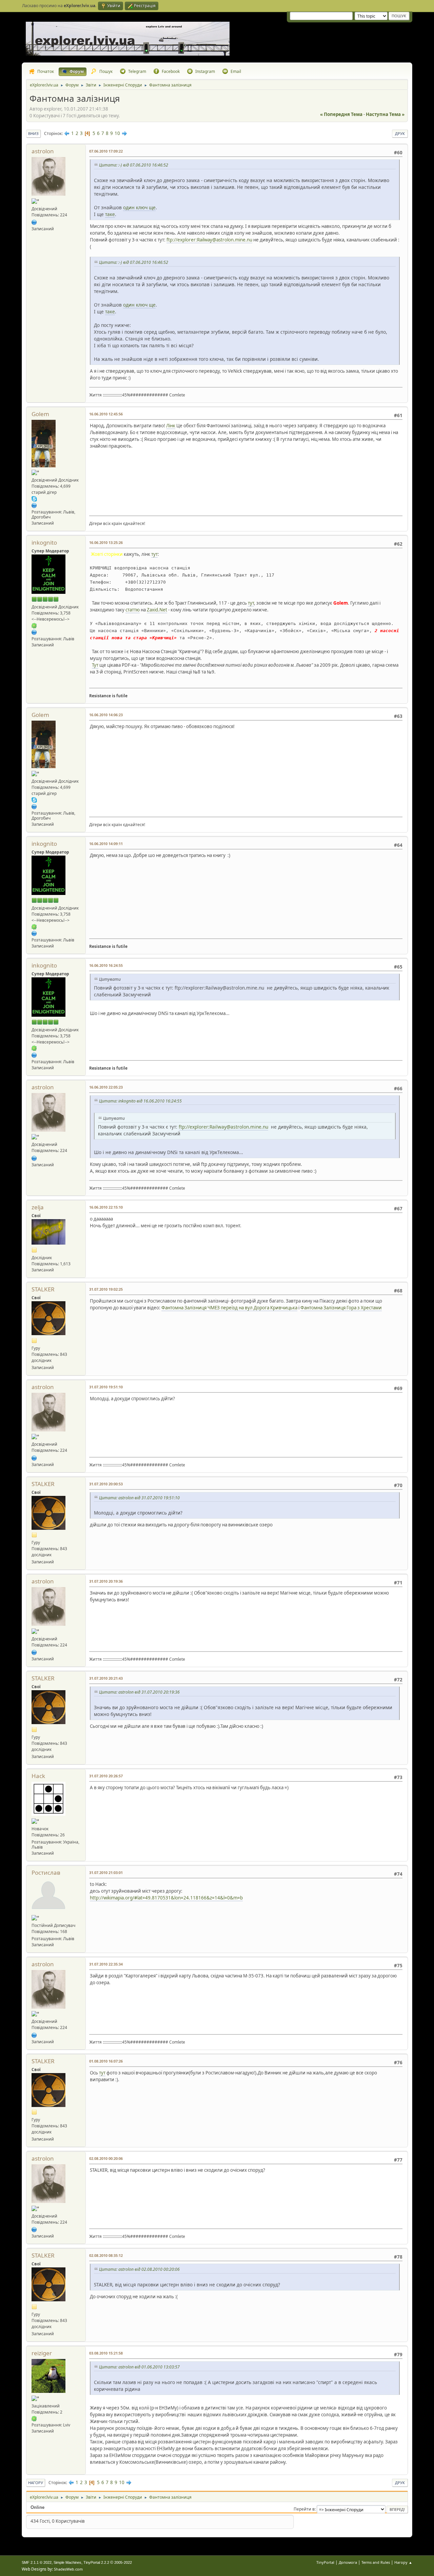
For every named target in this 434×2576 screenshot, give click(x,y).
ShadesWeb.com (68, 2569)
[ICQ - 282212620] (34, 625)
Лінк (171, 426)
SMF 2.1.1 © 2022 (37, 2562)
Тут (95, 665)
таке (110, 214)
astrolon (43, 151)
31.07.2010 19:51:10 (106, 1387)
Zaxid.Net (157, 610)
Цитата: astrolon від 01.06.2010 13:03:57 (139, 2367)
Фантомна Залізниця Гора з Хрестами (341, 1308)
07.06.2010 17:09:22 (106, 151)
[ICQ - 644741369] (34, 2418)
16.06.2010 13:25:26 (106, 542)
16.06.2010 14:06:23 (106, 715)
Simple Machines (67, 2562)
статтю (133, 610)
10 (117, 133)
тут (154, 554)
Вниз (33, 133)
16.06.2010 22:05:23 (106, 1087)
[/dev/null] (34, 632)
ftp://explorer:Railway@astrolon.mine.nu (209, 240)
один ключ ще (139, 207)
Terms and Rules (376, 2562)
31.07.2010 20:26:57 (106, 1776)
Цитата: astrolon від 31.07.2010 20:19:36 (139, 1692)
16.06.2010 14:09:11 (106, 844)
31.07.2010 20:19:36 (106, 1581)
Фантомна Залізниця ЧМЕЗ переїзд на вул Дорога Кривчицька (229, 1308)
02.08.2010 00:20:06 (106, 2158)
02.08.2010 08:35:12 (106, 2255)
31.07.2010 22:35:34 (106, 1964)
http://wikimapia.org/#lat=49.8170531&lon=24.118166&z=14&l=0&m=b (166, 1898)
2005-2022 (123, 2562)
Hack (38, 1776)
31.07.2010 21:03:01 (106, 1872)
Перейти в (304, 2509)
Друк (400, 133)
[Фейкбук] (34, 505)
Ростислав (46, 1872)
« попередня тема (341, 114)
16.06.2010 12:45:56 (106, 414)
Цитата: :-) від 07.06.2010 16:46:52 (134, 165)
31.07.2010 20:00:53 (106, 1484)
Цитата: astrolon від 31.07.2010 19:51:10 (139, 1498)
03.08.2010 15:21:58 (106, 2353)
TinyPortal (325, 2562)
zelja (38, 1207)
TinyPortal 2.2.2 (96, 2562)
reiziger (42, 2353)
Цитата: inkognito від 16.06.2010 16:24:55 (140, 1101)
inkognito (44, 542)
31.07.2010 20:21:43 (106, 1678)
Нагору (36, 2483)
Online (37, 2507)
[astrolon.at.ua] (34, 222)
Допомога (348, 2562)
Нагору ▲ (403, 2562)
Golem (40, 414)
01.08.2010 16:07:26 (106, 2061)
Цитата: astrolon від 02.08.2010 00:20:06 (139, 2269)
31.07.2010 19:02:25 (106, 1289)
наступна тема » (385, 114)
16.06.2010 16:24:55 (106, 965)
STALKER (43, 1289)
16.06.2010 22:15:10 (106, 1207)
